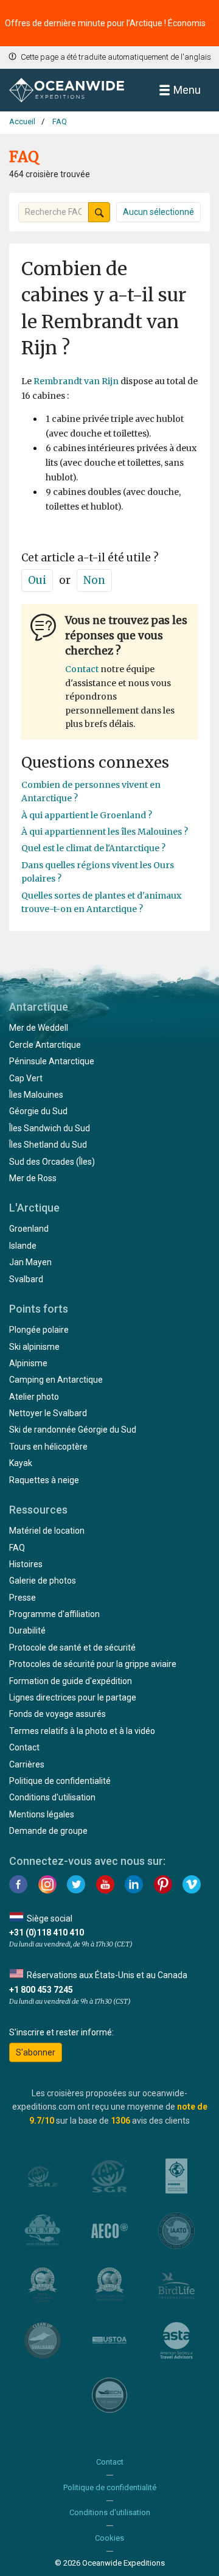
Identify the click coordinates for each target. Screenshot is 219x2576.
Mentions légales (42, 1814)
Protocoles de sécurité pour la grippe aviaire (93, 1664)
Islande (23, 1246)
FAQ (17, 1548)
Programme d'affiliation (54, 1614)
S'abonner (36, 2052)
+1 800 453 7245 (41, 1990)
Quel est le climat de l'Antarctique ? (93, 848)
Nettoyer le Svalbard (48, 1413)
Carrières (27, 1764)
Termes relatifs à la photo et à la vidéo (82, 1731)
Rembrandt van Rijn (76, 381)
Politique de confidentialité (60, 1781)
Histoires (26, 1564)
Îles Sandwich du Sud (50, 1128)
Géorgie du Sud (38, 1111)
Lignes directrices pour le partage (73, 1697)
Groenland (29, 1229)
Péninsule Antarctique (52, 1061)
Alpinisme (28, 1363)
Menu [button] (187, 90)
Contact (82, 669)
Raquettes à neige (44, 1480)
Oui (37, 580)
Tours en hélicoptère (48, 1447)
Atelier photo (34, 1397)
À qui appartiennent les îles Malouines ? (105, 832)
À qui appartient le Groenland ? (87, 815)
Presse (23, 1598)
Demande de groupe (48, 1831)
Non (94, 580)
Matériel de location (47, 1531)
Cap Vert (26, 1078)
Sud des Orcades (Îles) (52, 1162)
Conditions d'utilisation (52, 1797)
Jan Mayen (30, 1262)
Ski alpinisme (34, 1347)
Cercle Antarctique (45, 1045)
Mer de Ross (33, 1178)
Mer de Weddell (39, 1028)
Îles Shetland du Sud (48, 1145)
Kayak (21, 1463)
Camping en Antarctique (56, 1380)
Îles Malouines (36, 1095)
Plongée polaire (39, 1330)
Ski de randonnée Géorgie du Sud (73, 1430)
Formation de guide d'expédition (71, 1681)
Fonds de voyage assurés (57, 1714)
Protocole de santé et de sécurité (72, 1648)
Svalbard (26, 1279)
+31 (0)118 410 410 (47, 1932)
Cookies (109, 2538)
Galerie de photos (43, 1581)
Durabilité (27, 1630)
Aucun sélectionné (158, 212)
